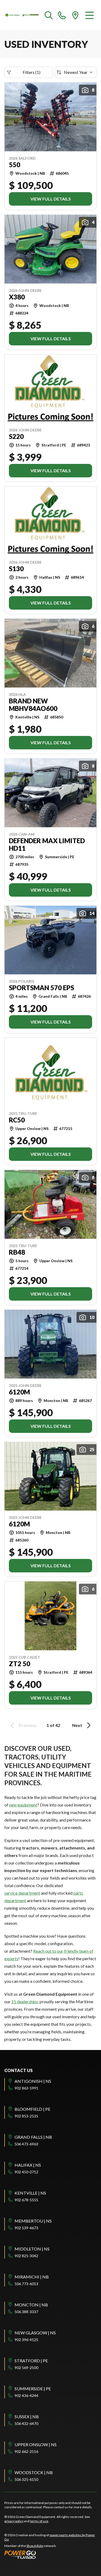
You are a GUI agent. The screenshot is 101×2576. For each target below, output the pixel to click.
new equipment (23, 1805)
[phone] (62, 15)
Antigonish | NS (33, 2081)
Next (77, 1725)
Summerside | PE (33, 2389)
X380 (17, 297)
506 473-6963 (26, 2144)
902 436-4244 (26, 2396)
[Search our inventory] (49, 15)
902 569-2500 (26, 2368)
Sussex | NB (27, 2416)
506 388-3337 (26, 2312)
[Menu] (90, 15)
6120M (19, 1392)
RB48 (17, 1252)
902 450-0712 (26, 2172)
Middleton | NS (32, 2249)
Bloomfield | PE (32, 2109)
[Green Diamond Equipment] (22, 15)
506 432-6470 (26, 2423)
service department (22, 1893)
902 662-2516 (26, 2451)
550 (15, 165)
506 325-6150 (26, 2479)
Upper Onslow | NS (36, 2444)
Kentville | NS (30, 2193)
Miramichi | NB (32, 2277)
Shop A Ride (35, 2546)
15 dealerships (25, 2001)
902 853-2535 (26, 2116)
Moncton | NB (31, 2305)
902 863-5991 (26, 2088)
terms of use (39, 2521)
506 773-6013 (26, 2284)
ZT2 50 (20, 1664)
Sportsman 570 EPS (41, 988)
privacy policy (14, 2521)
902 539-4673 (26, 2228)
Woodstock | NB (34, 2472)
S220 (16, 437)
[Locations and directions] (75, 15)
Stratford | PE (31, 2361)
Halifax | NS (28, 2165)
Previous (28, 1725)
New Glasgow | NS (35, 2333)
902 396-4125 (26, 2340)
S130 (16, 569)
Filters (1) (32, 72)
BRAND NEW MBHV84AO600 (33, 705)
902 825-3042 (26, 2256)
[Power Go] (50, 2554)
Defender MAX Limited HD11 (47, 845)
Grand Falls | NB (33, 2137)
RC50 (17, 1120)
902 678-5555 (26, 2200)
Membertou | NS (33, 2221)
